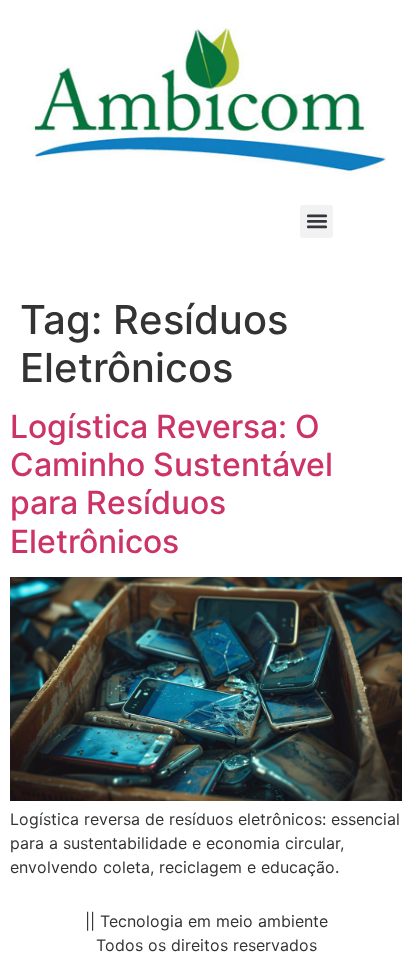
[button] (316, 221)
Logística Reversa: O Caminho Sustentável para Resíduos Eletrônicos (171, 484)
